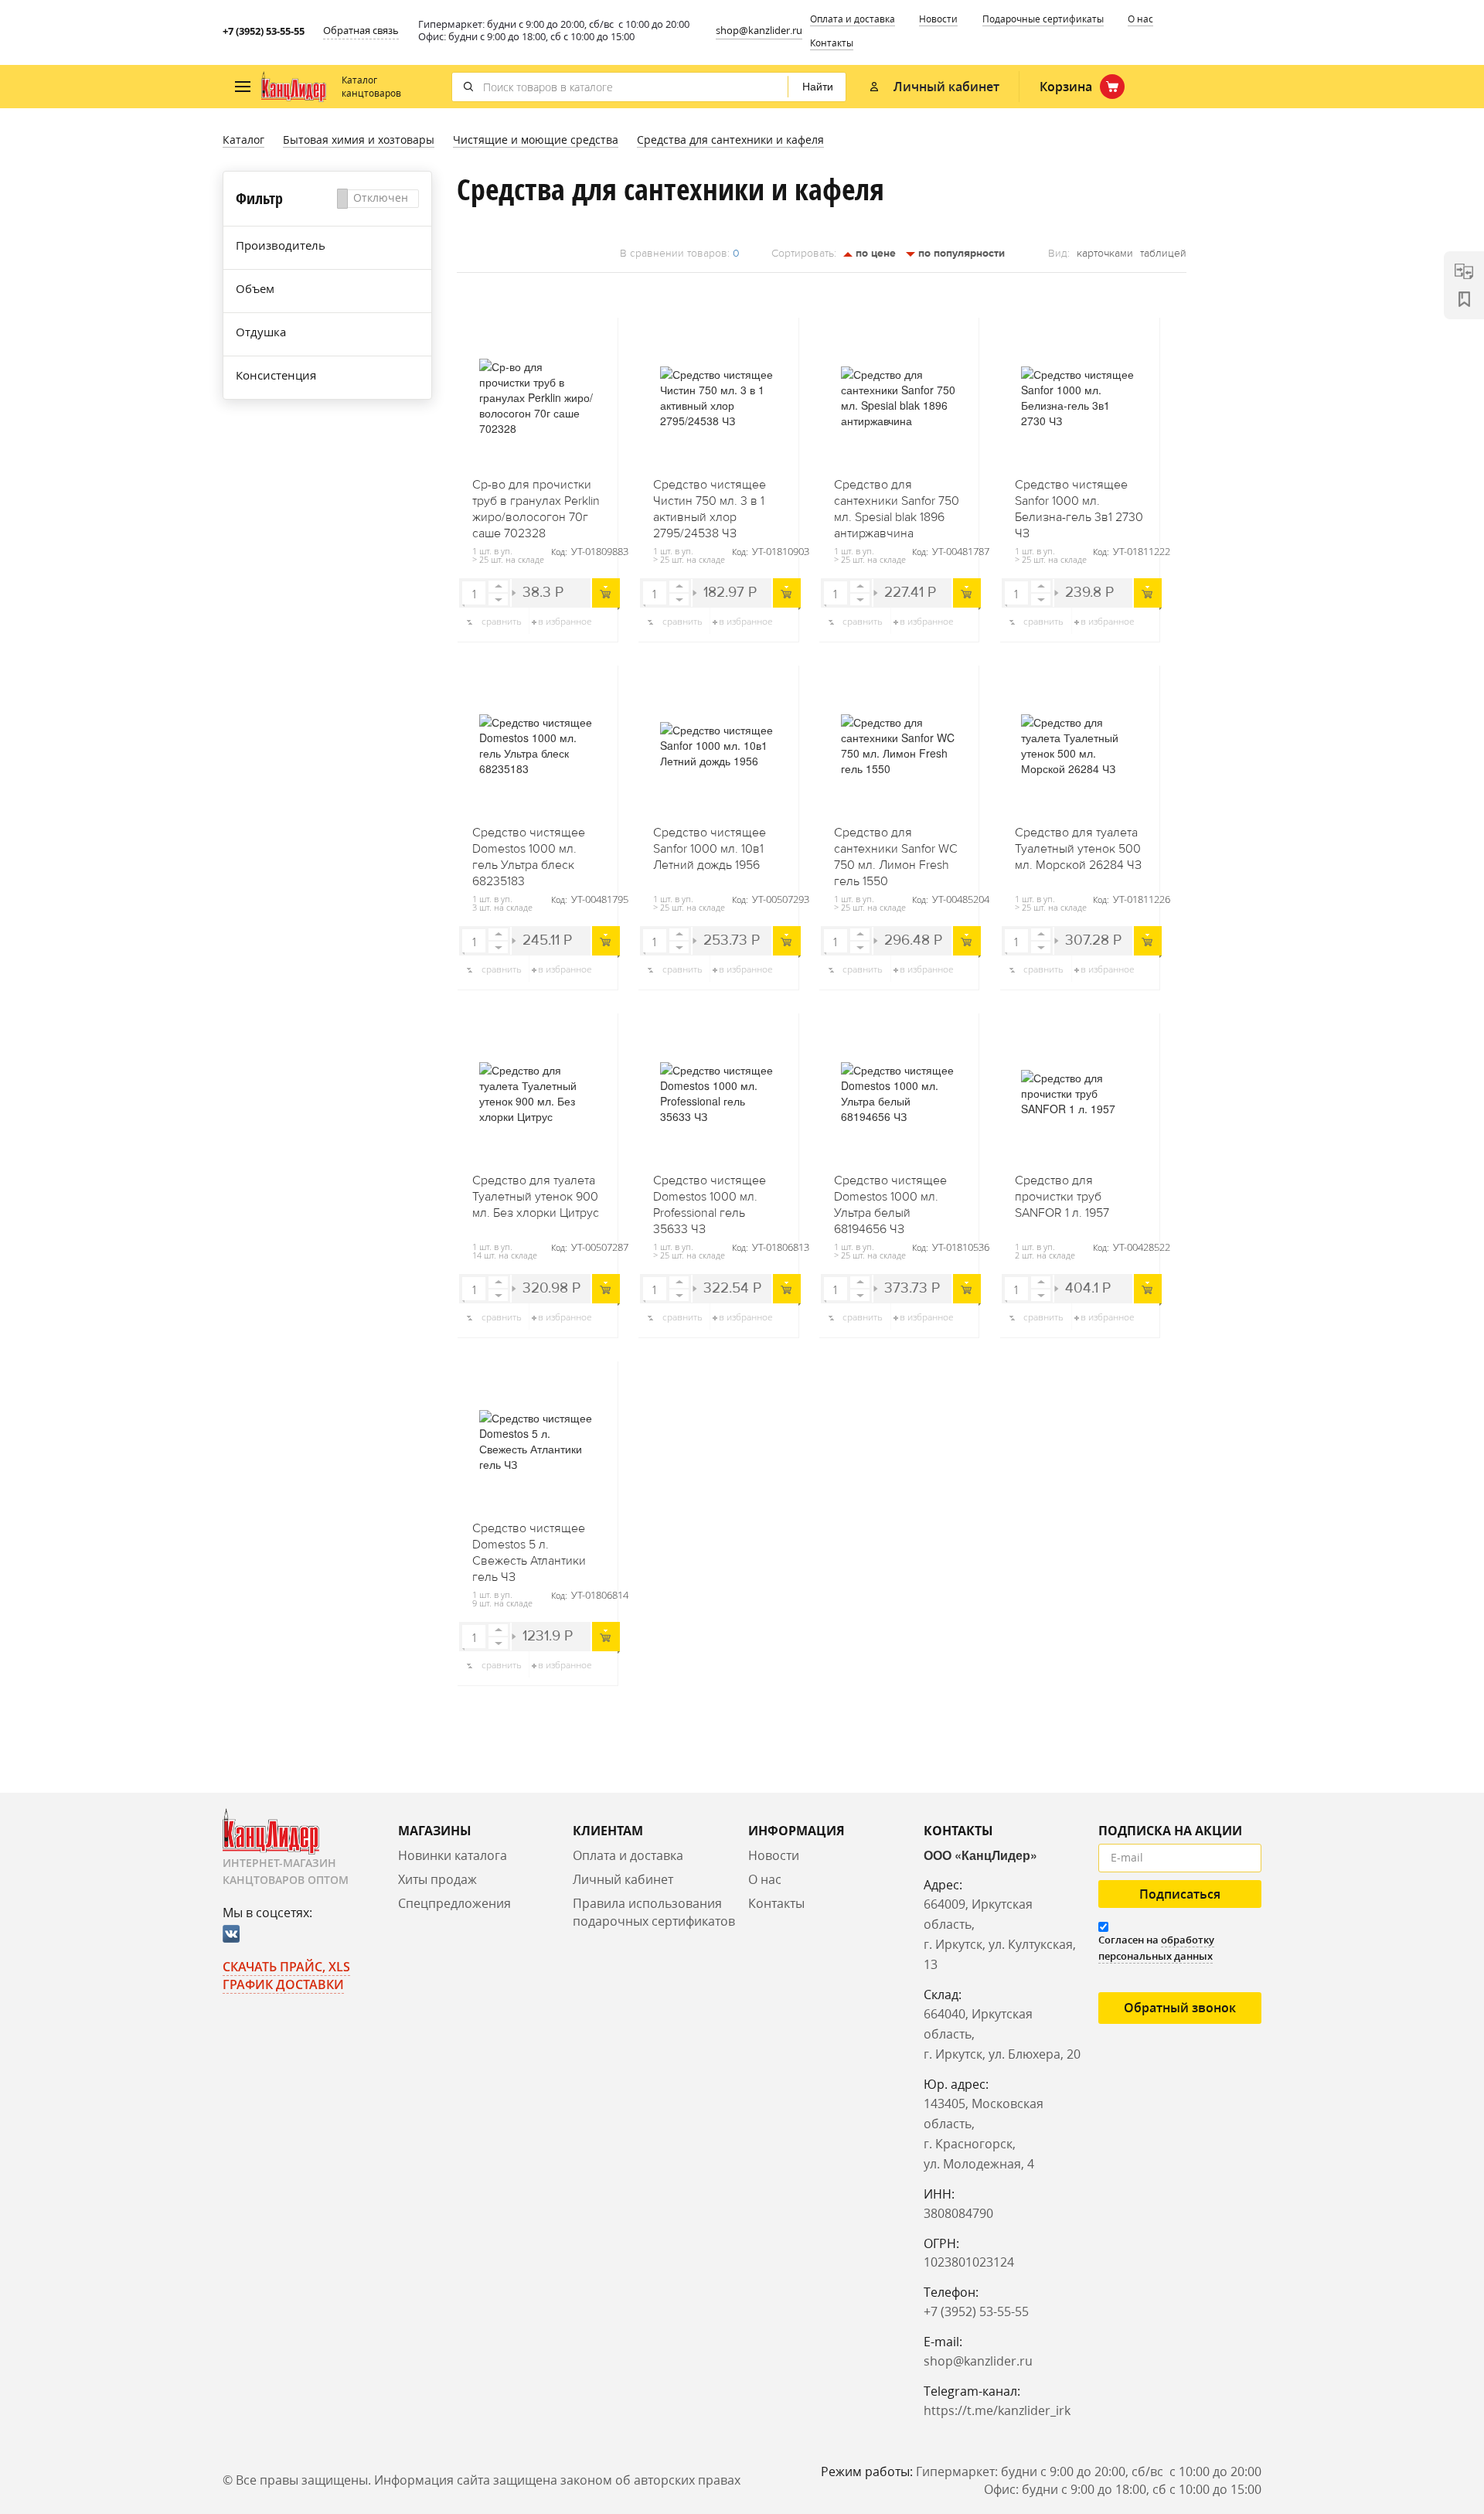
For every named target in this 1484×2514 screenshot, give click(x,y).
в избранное (565, 621)
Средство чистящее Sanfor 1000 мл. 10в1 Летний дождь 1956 (710, 849)
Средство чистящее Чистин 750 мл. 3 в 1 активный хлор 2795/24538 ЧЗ (710, 504)
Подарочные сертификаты (1043, 19)
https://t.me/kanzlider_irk (997, 2410)
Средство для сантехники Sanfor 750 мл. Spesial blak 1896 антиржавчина (897, 504)
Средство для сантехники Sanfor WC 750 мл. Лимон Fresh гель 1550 (896, 852)
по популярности (960, 253)
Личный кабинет (623, 1879)
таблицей (1163, 254)
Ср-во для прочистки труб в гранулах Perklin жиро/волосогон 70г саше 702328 (536, 504)
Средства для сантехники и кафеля (730, 140)
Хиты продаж (437, 1879)
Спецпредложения (454, 1903)
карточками (1105, 254)
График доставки (283, 1984)
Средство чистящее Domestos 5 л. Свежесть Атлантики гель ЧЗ (529, 1548)
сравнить (502, 621)
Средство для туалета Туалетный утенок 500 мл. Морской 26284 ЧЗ (1078, 849)
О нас (1140, 19)
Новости (938, 19)
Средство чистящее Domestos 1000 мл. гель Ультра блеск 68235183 (529, 852)
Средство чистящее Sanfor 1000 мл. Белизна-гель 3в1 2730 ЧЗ (1079, 504)
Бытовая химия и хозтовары (359, 140)
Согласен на (1156, 1948)
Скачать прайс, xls (286, 1967)
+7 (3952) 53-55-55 (264, 31)
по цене (874, 253)
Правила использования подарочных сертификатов (654, 1912)
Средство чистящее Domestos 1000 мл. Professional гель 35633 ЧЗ (710, 1200)
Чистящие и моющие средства (536, 140)
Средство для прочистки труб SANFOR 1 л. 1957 (1062, 1197)
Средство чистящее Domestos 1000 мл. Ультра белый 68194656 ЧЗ (890, 1200)
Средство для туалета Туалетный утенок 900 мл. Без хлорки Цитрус (536, 1197)
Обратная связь (361, 30)
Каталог (243, 140)
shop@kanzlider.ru (759, 30)
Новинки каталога (453, 1855)
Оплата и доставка (853, 19)
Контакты (832, 43)
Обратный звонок (1180, 2008)
